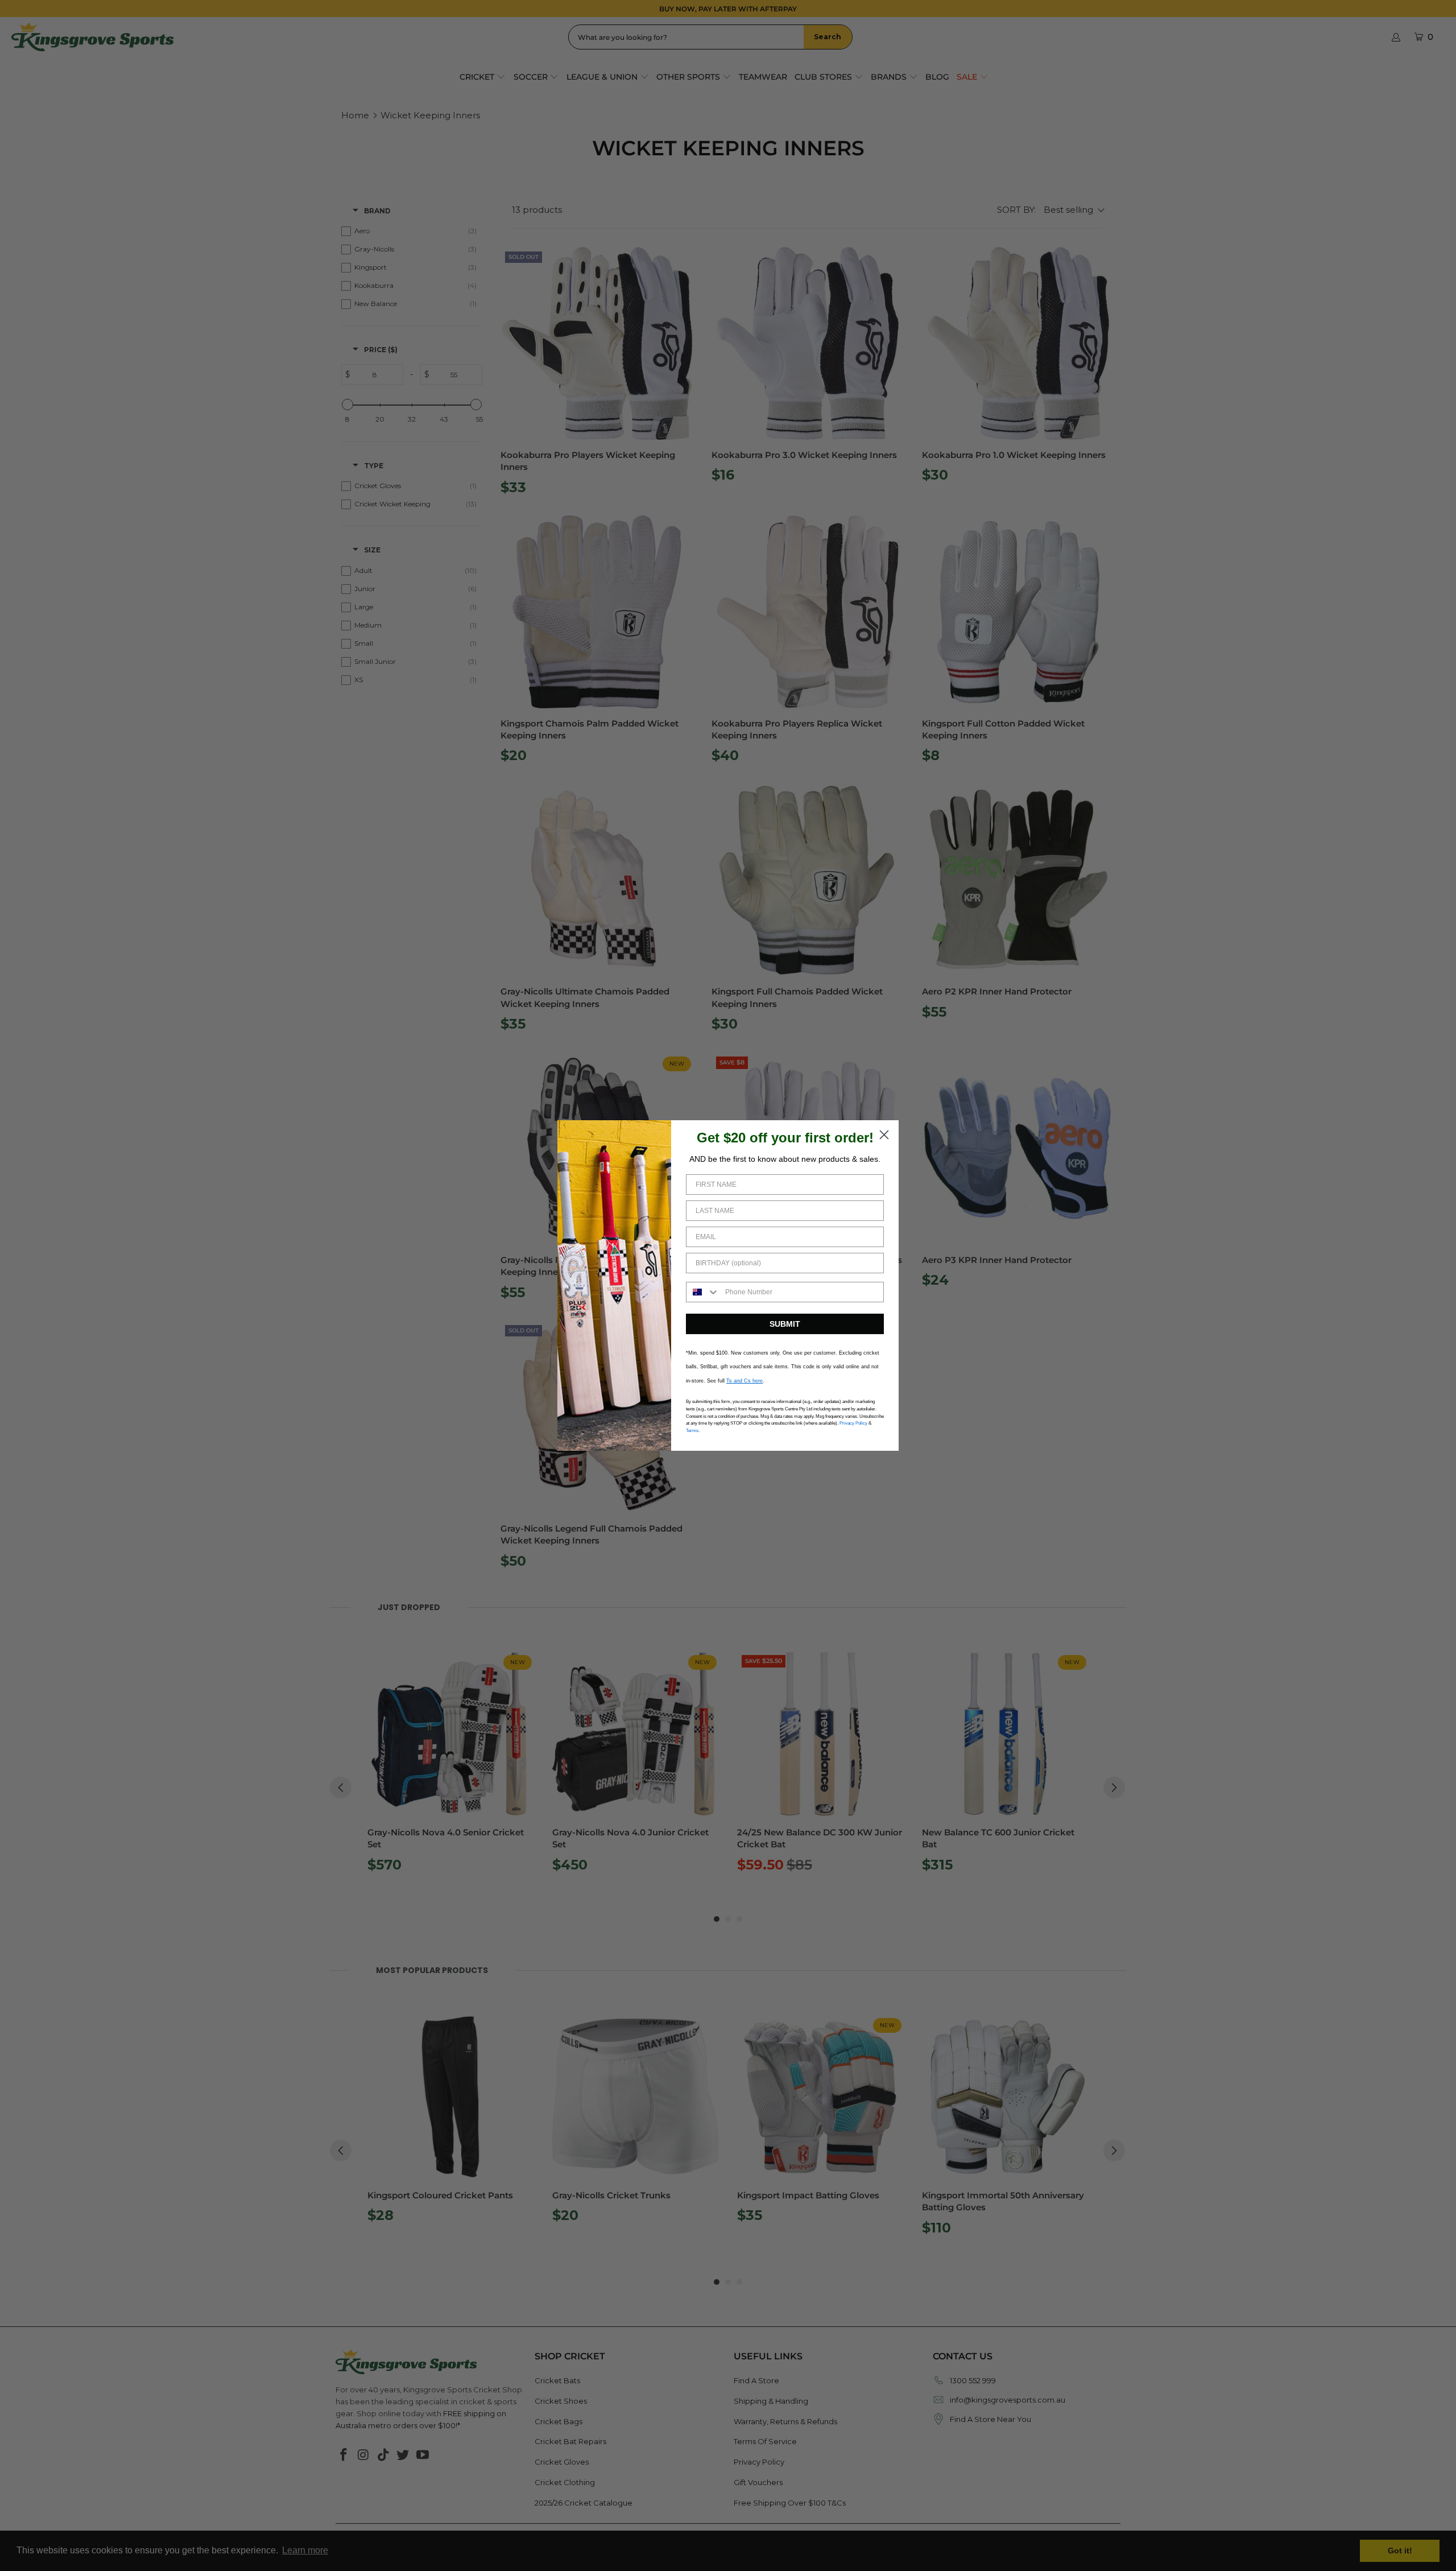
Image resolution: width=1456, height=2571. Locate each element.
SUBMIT (785, 1324)
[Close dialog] (884, 1135)
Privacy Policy (853, 1423)
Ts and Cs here (744, 1381)
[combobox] (703, 1292)
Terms (692, 1431)
